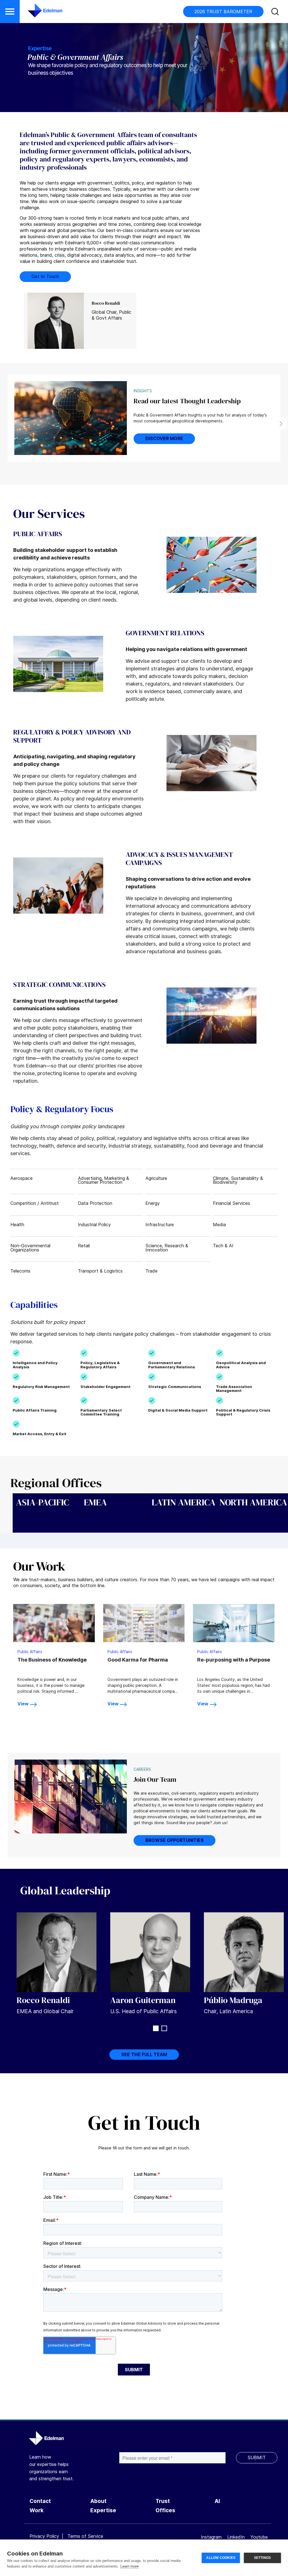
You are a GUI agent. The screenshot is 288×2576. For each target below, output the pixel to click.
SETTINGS (263, 2558)
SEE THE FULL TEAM (144, 2054)
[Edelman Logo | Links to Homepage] (37, 13)
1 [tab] (156, 2028)
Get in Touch (45, 276)
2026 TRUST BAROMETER (223, 12)
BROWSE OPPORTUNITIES (175, 1840)
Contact (40, 2501)
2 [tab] (164, 2028)
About (98, 2501)
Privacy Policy (44, 2536)
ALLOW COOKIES (221, 2558)
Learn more (130, 2566)
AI (217, 2501)
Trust (163, 2501)
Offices (165, 2510)
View (23, 1704)
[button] (10, 12)
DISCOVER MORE (164, 438)
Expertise (103, 2510)
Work (37, 2510)
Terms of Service (85, 2536)
